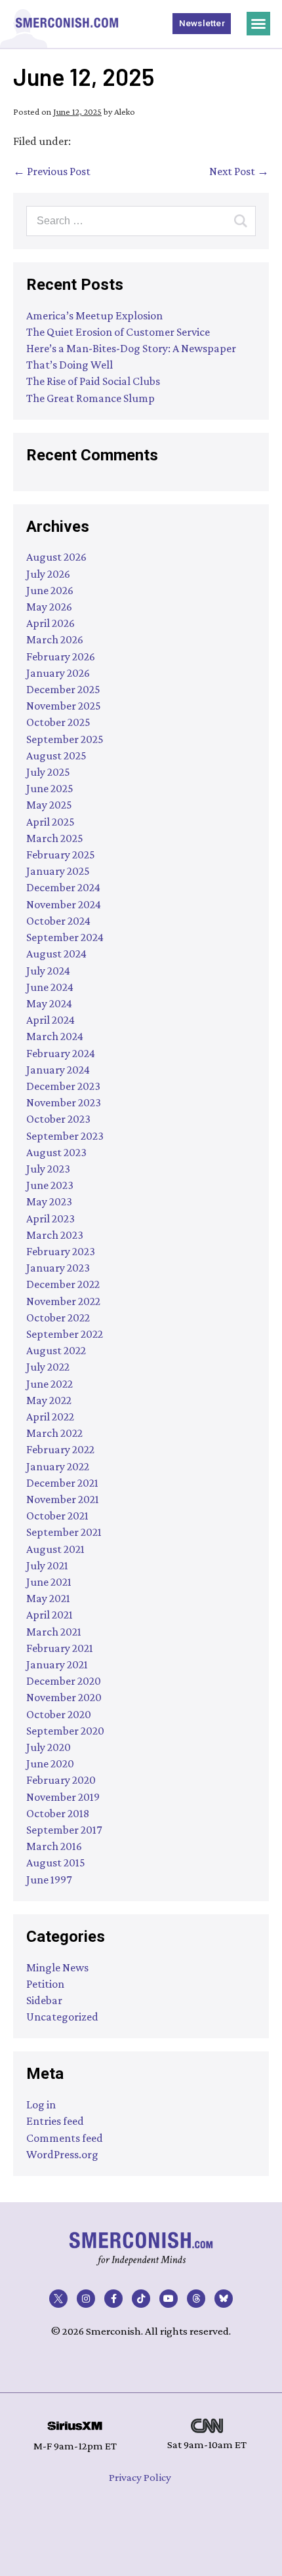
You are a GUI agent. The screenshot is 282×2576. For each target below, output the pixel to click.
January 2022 (58, 1466)
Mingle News (57, 1967)
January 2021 (57, 1664)
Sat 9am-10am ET (207, 2445)
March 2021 (54, 1632)
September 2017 (64, 1830)
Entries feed (55, 2121)
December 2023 (63, 1086)
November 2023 (64, 1102)
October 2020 (59, 1714)
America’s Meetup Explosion (94, 315)
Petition (45, 1984)
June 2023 (50, 1185)
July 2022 (48, 1367)
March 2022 (54, 1433)
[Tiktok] (141, 2299)
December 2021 (62, 1483)
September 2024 (65, 937)
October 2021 (57, 1516)
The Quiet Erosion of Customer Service (118, 332)
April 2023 (50, 1218)
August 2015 (56, 1862)
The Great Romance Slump (91, 398)
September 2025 (65, 739)
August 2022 (56, 1350)
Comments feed (65, 2138)
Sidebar (44, 2000)
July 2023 (48, 1169)
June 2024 (50, 987)
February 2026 (61, 656)
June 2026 (50, 590)
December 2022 (63, 1284)
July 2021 (47, 1565)
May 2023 (49, 1201)
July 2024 (48, 971)
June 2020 (50, 1763)
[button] (258, 24)
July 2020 (49, 1747)
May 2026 (49, 607)
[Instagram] (86, 2299)
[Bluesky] (224, 2299)
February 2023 (61, 1251)
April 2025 (50, 822)
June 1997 (49, 1880)
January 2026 (58, 673)
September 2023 (65, 1136)
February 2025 (61, 855)
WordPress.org (62, 2154)
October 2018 (58, 1813)
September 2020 (65, 1731)
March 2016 (54, 1846)
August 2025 (56, 755)
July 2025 (48, 772)
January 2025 (58, 871)
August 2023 (56, 1152)
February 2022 (60, 1449)
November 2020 (64, 1697)
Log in (41, 2104)
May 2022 (49, 1400)
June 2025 (50, 788)
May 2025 (49, 805)
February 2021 (60, 1648)
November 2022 (63, 1301)
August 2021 (55, 1549)
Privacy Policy (140, 2477)
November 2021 (63, 1499)
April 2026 (50, 623)
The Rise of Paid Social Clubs (93, 381)
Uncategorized (62, 2017)
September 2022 (65, 1334)
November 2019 (63, 1797)
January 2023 (58, 1268)
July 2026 (48, 574)
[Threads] (196, 2299)
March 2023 (55, 1235)
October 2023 (58, 1119)
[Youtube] (169, 2299)
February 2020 (61, 1780)
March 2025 (55, 838)
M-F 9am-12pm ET (75, 2446)
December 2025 (63, 689)
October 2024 (58, 921)
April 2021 (50, 1615)
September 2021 (64, 1532)
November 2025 (64, 706)
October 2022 (58, 1318)
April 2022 (50, 1417)
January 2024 (58, 1070)
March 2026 (55, 639)
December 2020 (64, 1681)
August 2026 (56, 557)
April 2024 (50, 1020)
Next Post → (239, 171)
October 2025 (58, 722)
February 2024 (61, 1053)
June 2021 (49, 1582)
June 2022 (50, 1384)
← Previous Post (52, 171)
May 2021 (48, 1598)
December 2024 (63, 887)
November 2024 (64, 904)
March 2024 (55, 1036)
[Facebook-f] (113, 2299)
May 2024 (49, 1003)
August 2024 (56, 954)
